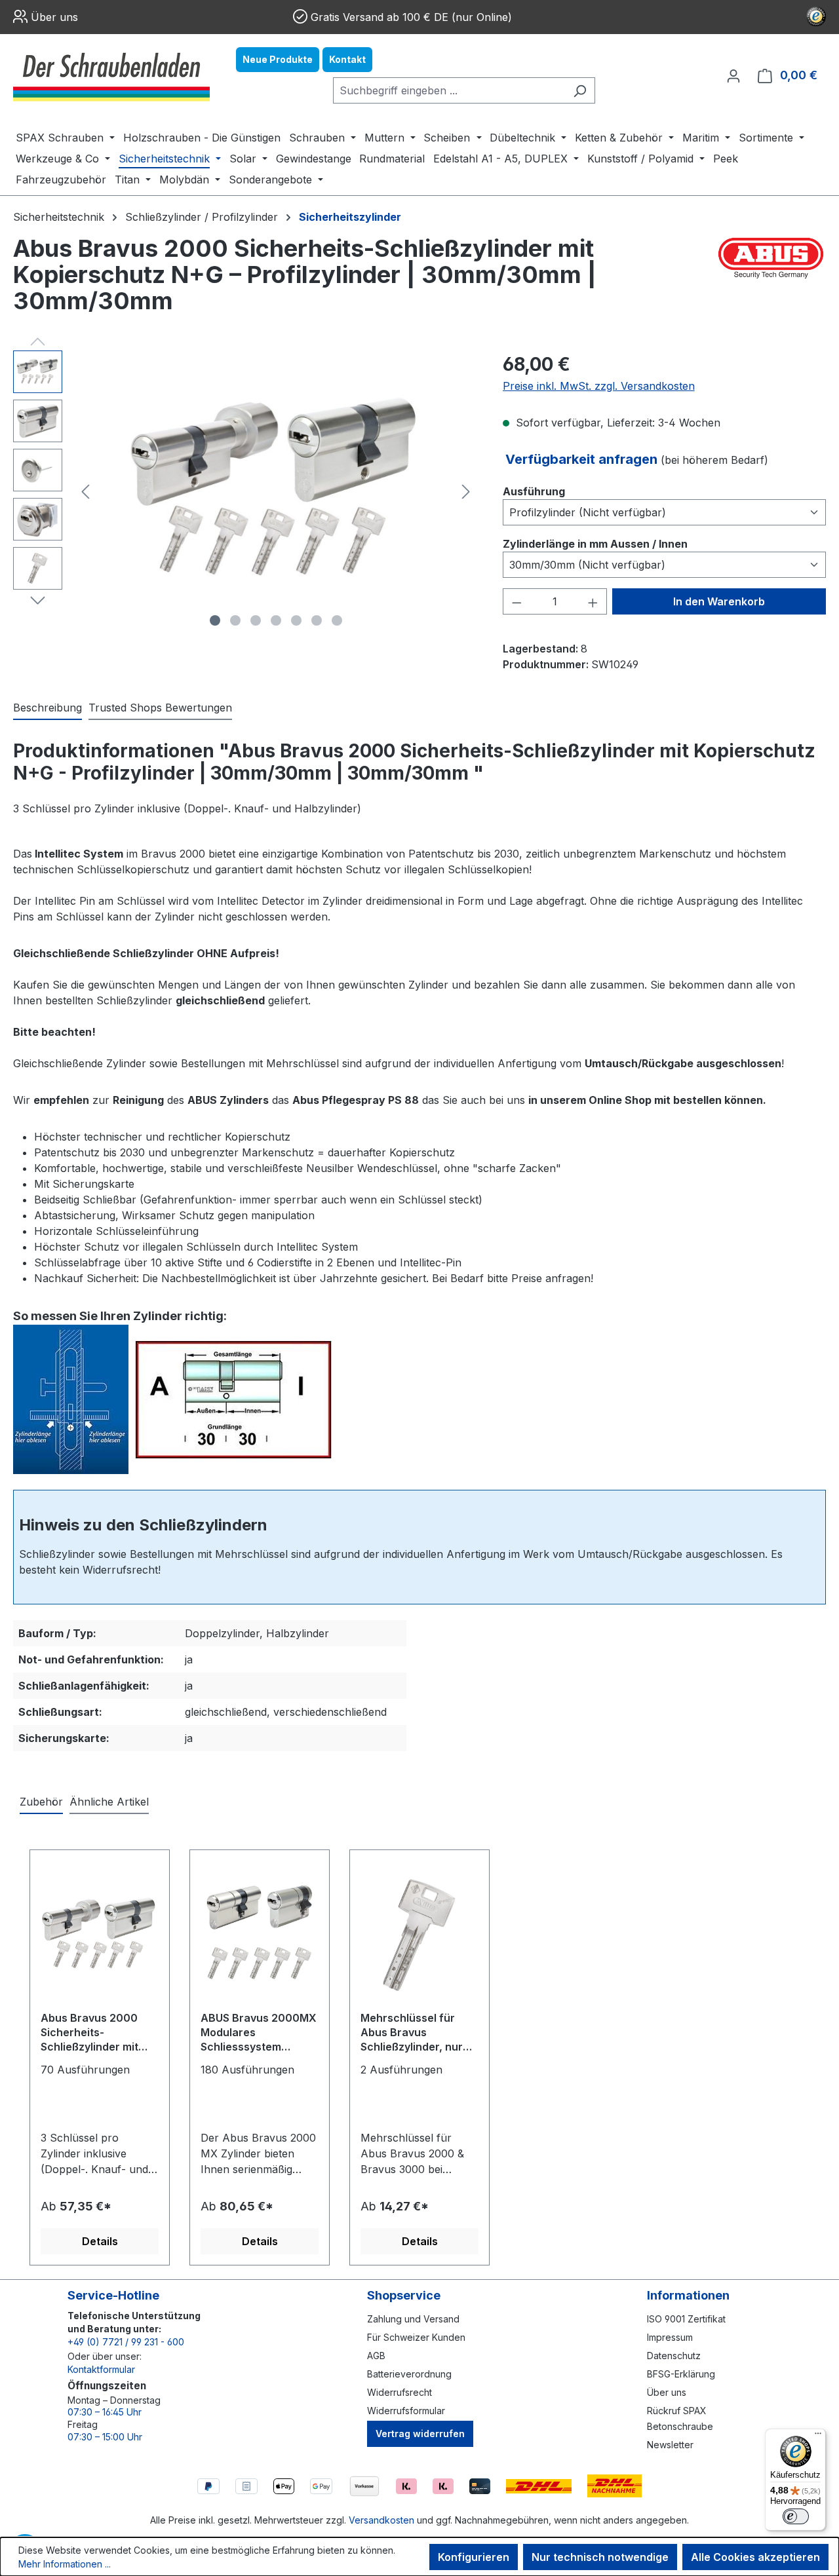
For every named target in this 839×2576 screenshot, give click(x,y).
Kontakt (347, 59)
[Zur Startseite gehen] (111, 75)
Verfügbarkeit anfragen (583, 459)
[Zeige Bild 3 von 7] (256, 620)
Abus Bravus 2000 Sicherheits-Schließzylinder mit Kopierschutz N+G (89, 2033)
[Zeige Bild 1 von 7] (215, 620)
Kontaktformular (101, 2369)
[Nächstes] (466, 492)
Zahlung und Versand (413, 2319)
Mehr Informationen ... (65, 2564)
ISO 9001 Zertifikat (686, 2319)
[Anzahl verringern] (517, 601)
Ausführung (534, 491)
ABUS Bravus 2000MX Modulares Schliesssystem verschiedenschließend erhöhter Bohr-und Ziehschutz (259, 2033)
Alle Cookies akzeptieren (755, 2557)
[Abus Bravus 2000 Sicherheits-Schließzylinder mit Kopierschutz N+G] (100, 1935)
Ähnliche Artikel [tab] (109, 1802)
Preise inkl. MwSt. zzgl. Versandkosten (599, 386)
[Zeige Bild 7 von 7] (337, 620)
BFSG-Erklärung (681, 2374)
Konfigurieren (474, 2557)
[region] (245, 491)
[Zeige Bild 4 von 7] (276, 620)
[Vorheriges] (85, 492)
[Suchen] (580, 90)
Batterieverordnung (409, 2374)
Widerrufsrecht (400, 2392)
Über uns (54, 17)
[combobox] (449, 90)
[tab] (48, 708)
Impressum (670, 2337)
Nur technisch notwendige (600, 2557)
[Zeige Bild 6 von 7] (317, 620)
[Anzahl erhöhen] (593, 601)
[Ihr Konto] (733, 75)
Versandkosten (381, 2520)
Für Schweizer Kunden (416, 2337)
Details (100, 2241)
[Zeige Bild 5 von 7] (296, 620)
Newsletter (670, 2445)
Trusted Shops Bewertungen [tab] (160, 708)
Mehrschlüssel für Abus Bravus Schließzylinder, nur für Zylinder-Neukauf (415, 2033)
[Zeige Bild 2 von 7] (235, 620)
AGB (376, 2356)
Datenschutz (674, 2356)
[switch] (796, 2516)
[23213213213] (276, 491)
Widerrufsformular (406, 2411)
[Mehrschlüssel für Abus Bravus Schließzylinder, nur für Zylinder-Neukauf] (419, 1935)
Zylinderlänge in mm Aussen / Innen (595, 543)
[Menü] (818, 2436)
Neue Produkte (278, 59)
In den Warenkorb (719, 601)
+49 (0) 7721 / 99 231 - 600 (126, 2342)
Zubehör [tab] (41, 1802)
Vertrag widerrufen (420, 2434)
